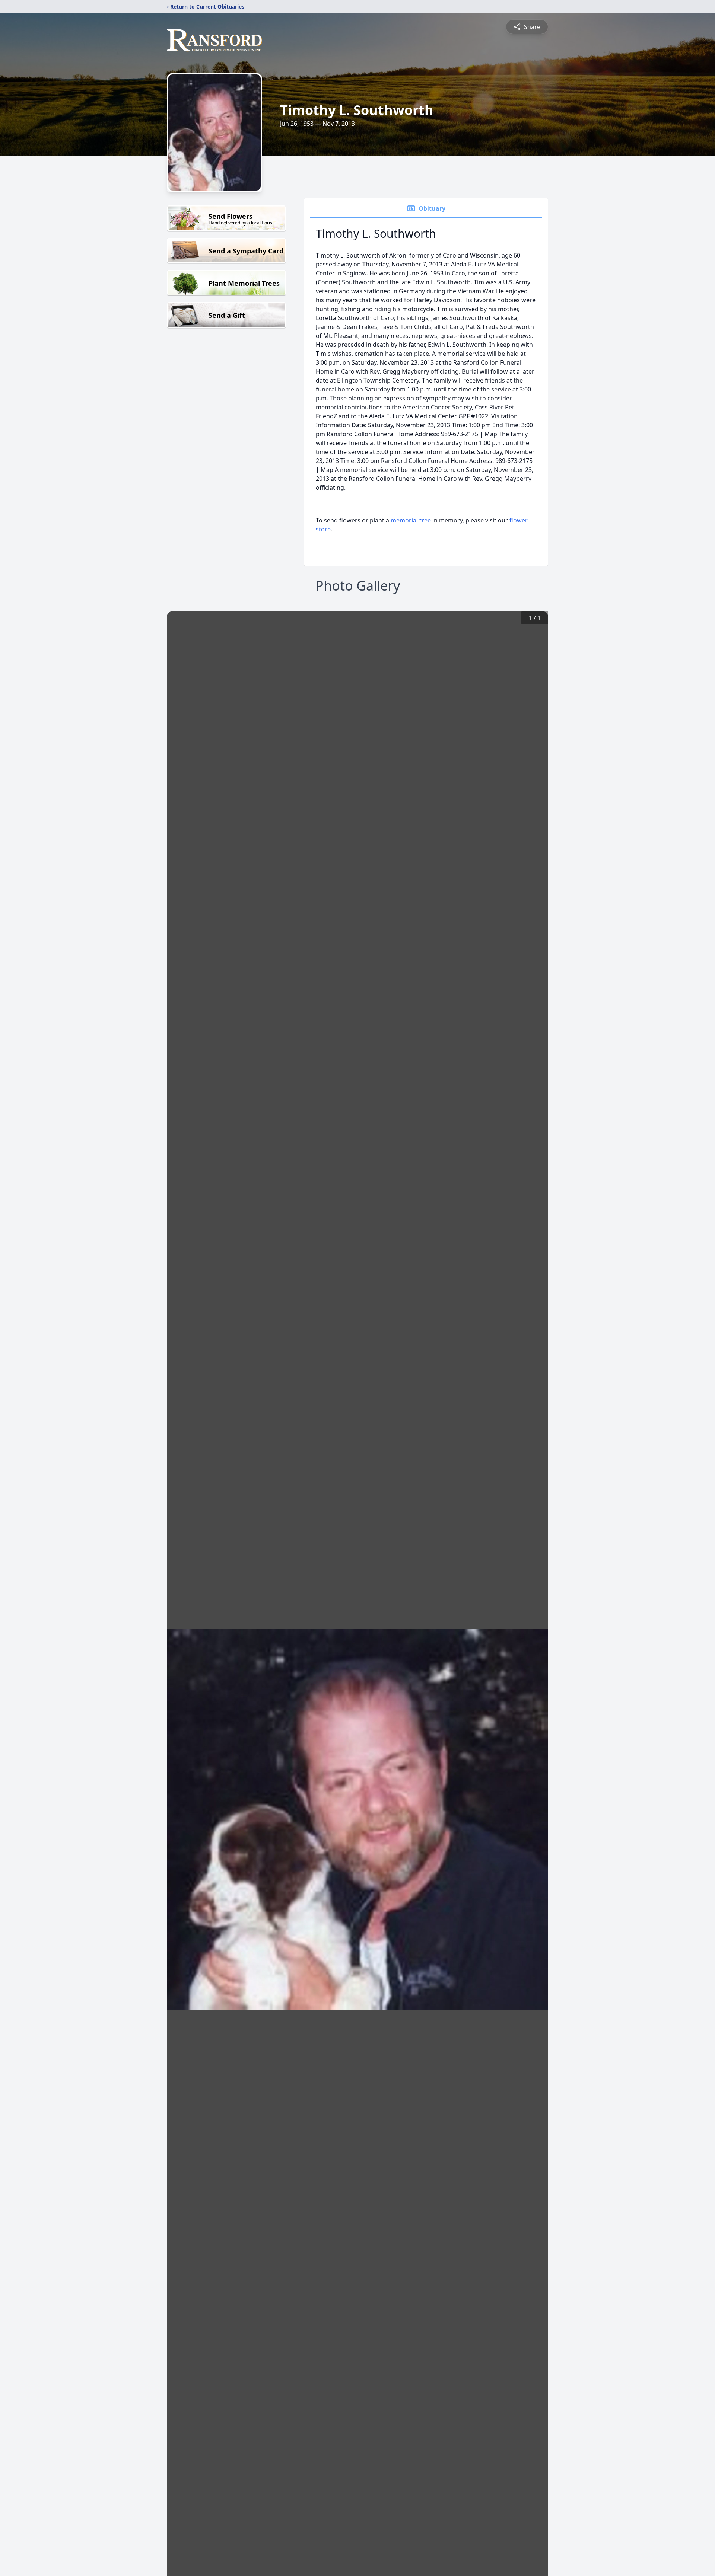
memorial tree (411, 520)
